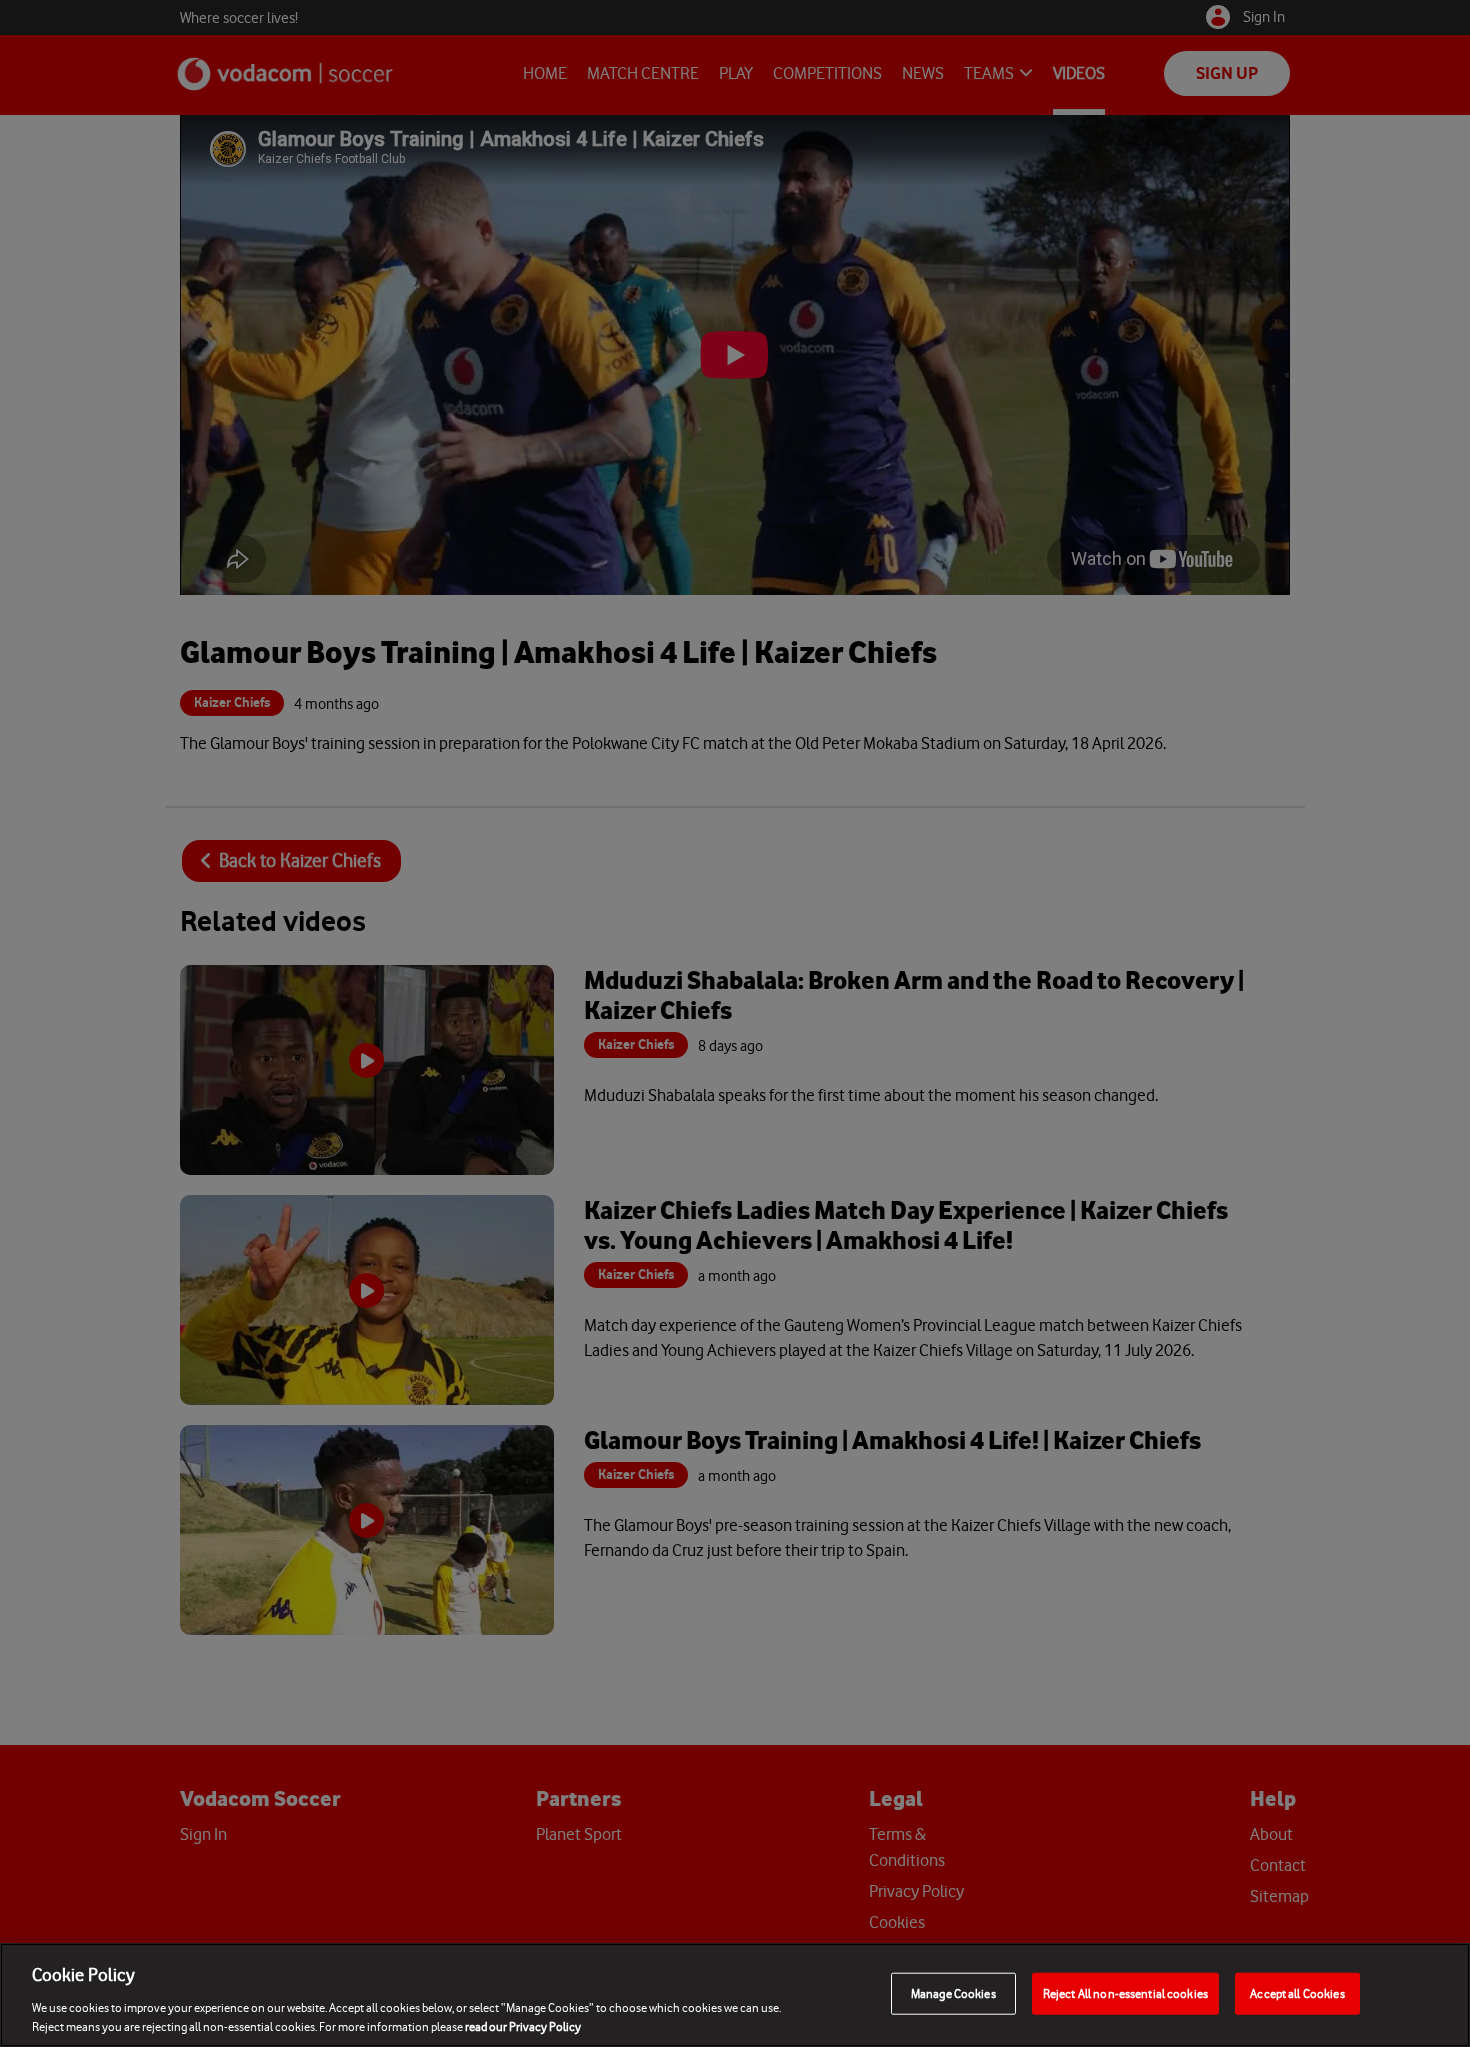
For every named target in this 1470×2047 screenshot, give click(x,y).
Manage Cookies (953, 1993)
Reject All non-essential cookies (1125, 1993)
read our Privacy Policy (523, 2026)
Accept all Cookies (1297, 1993)
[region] (735, 1995)
